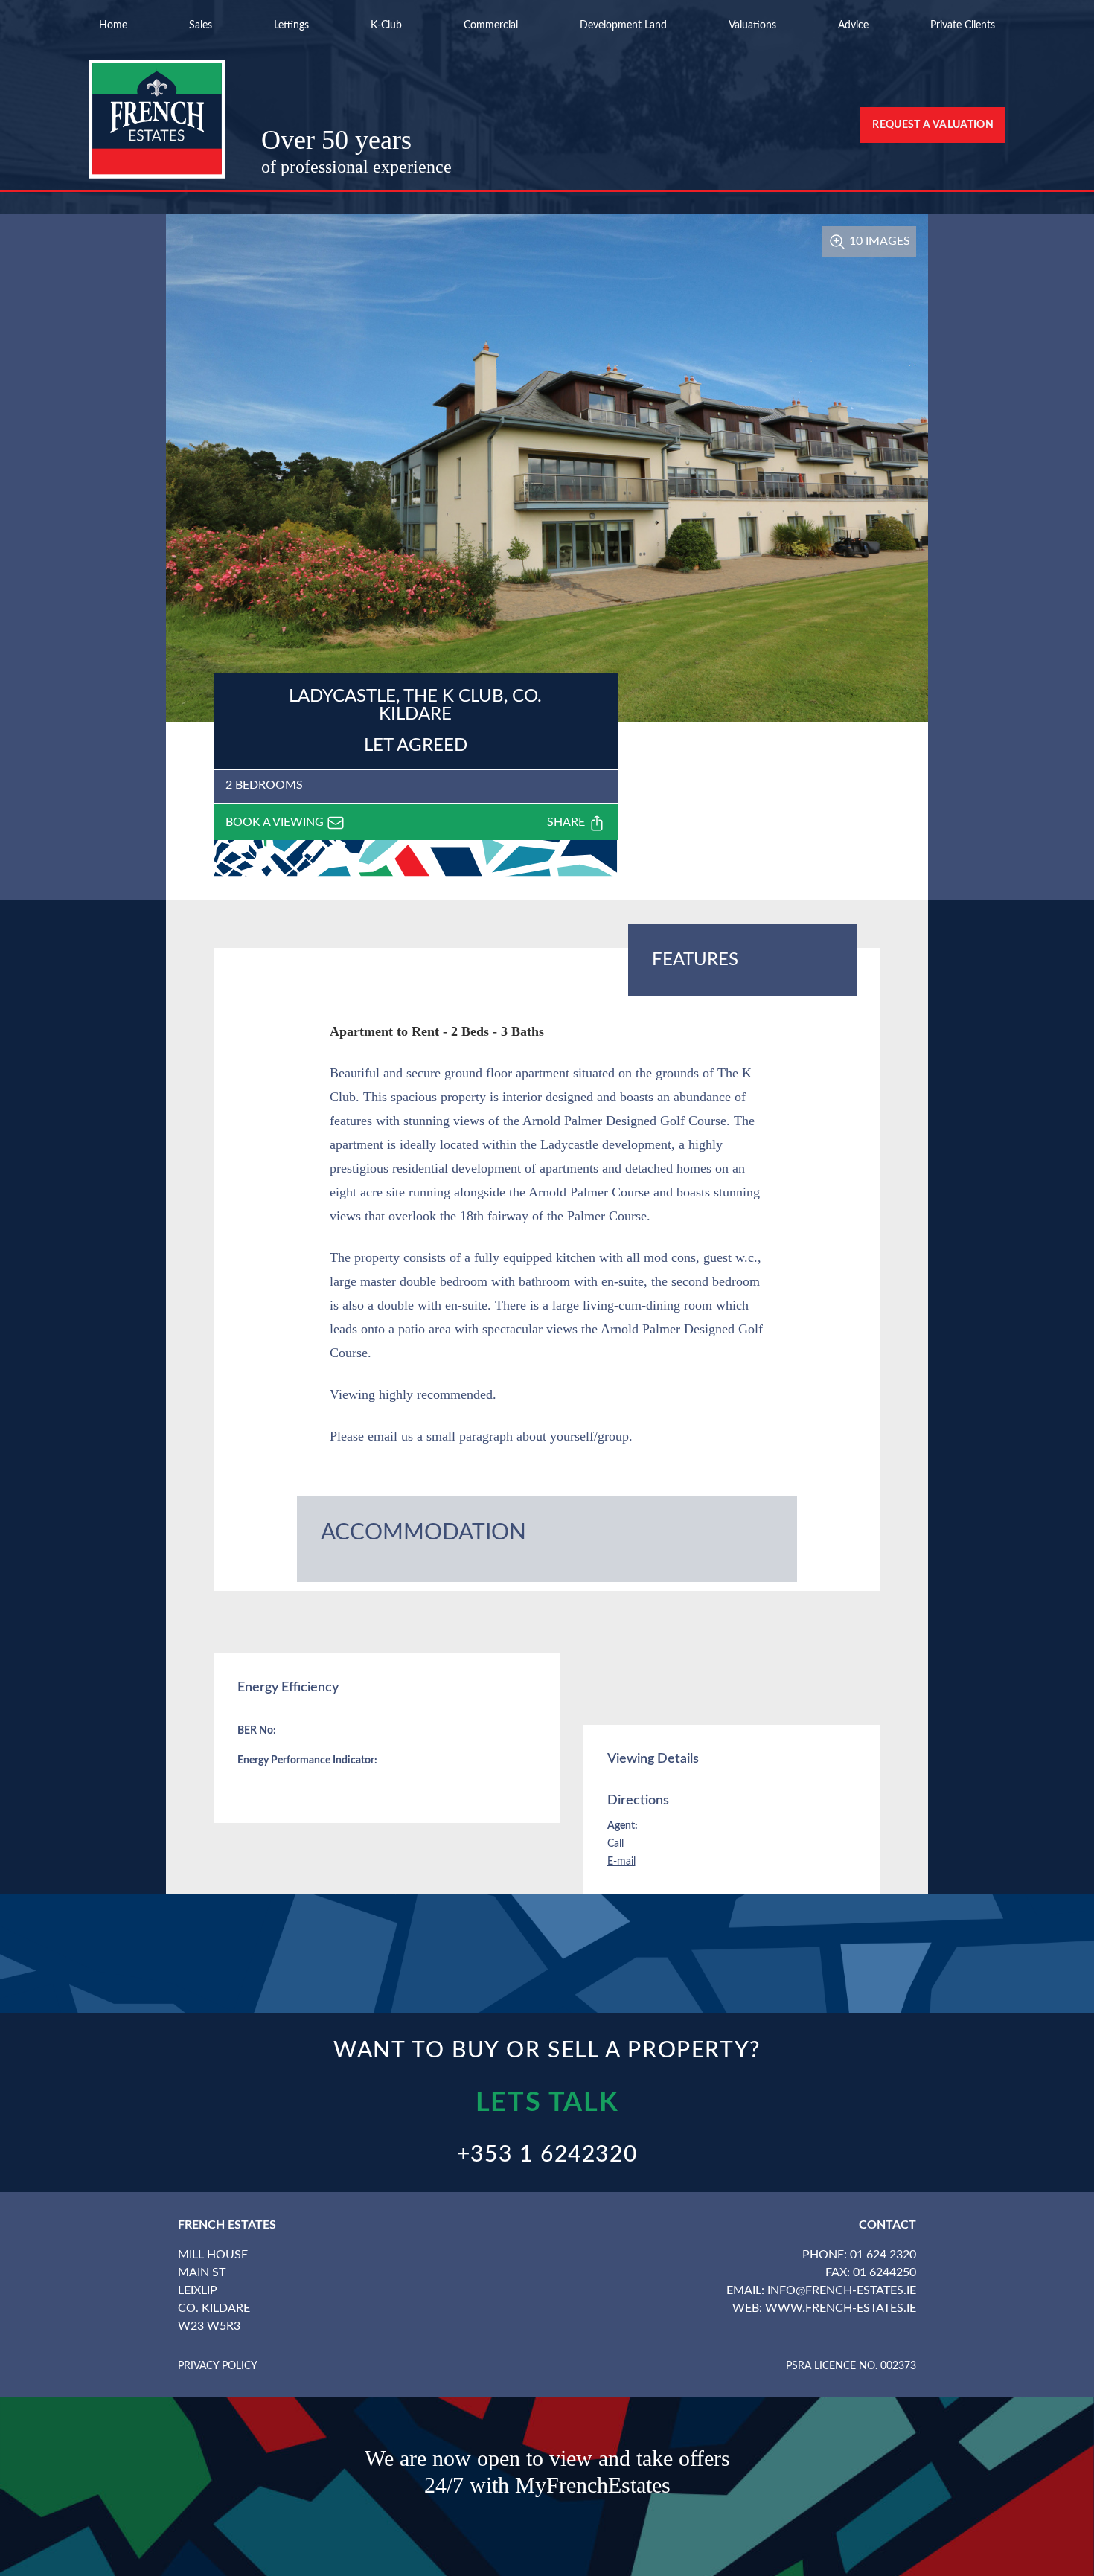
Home (113, 25)
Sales (201, 25)
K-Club (386, 25)
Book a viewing (276, 822)
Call (615, 1844)
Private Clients (963, 25)
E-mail (621, 1862)
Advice (853, 25)
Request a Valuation (933, 125)
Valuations (752, 25)
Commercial (491, 25)
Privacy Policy (218, 2366)
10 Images (878, 241)
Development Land (623, 25)
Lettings (291, 25)
